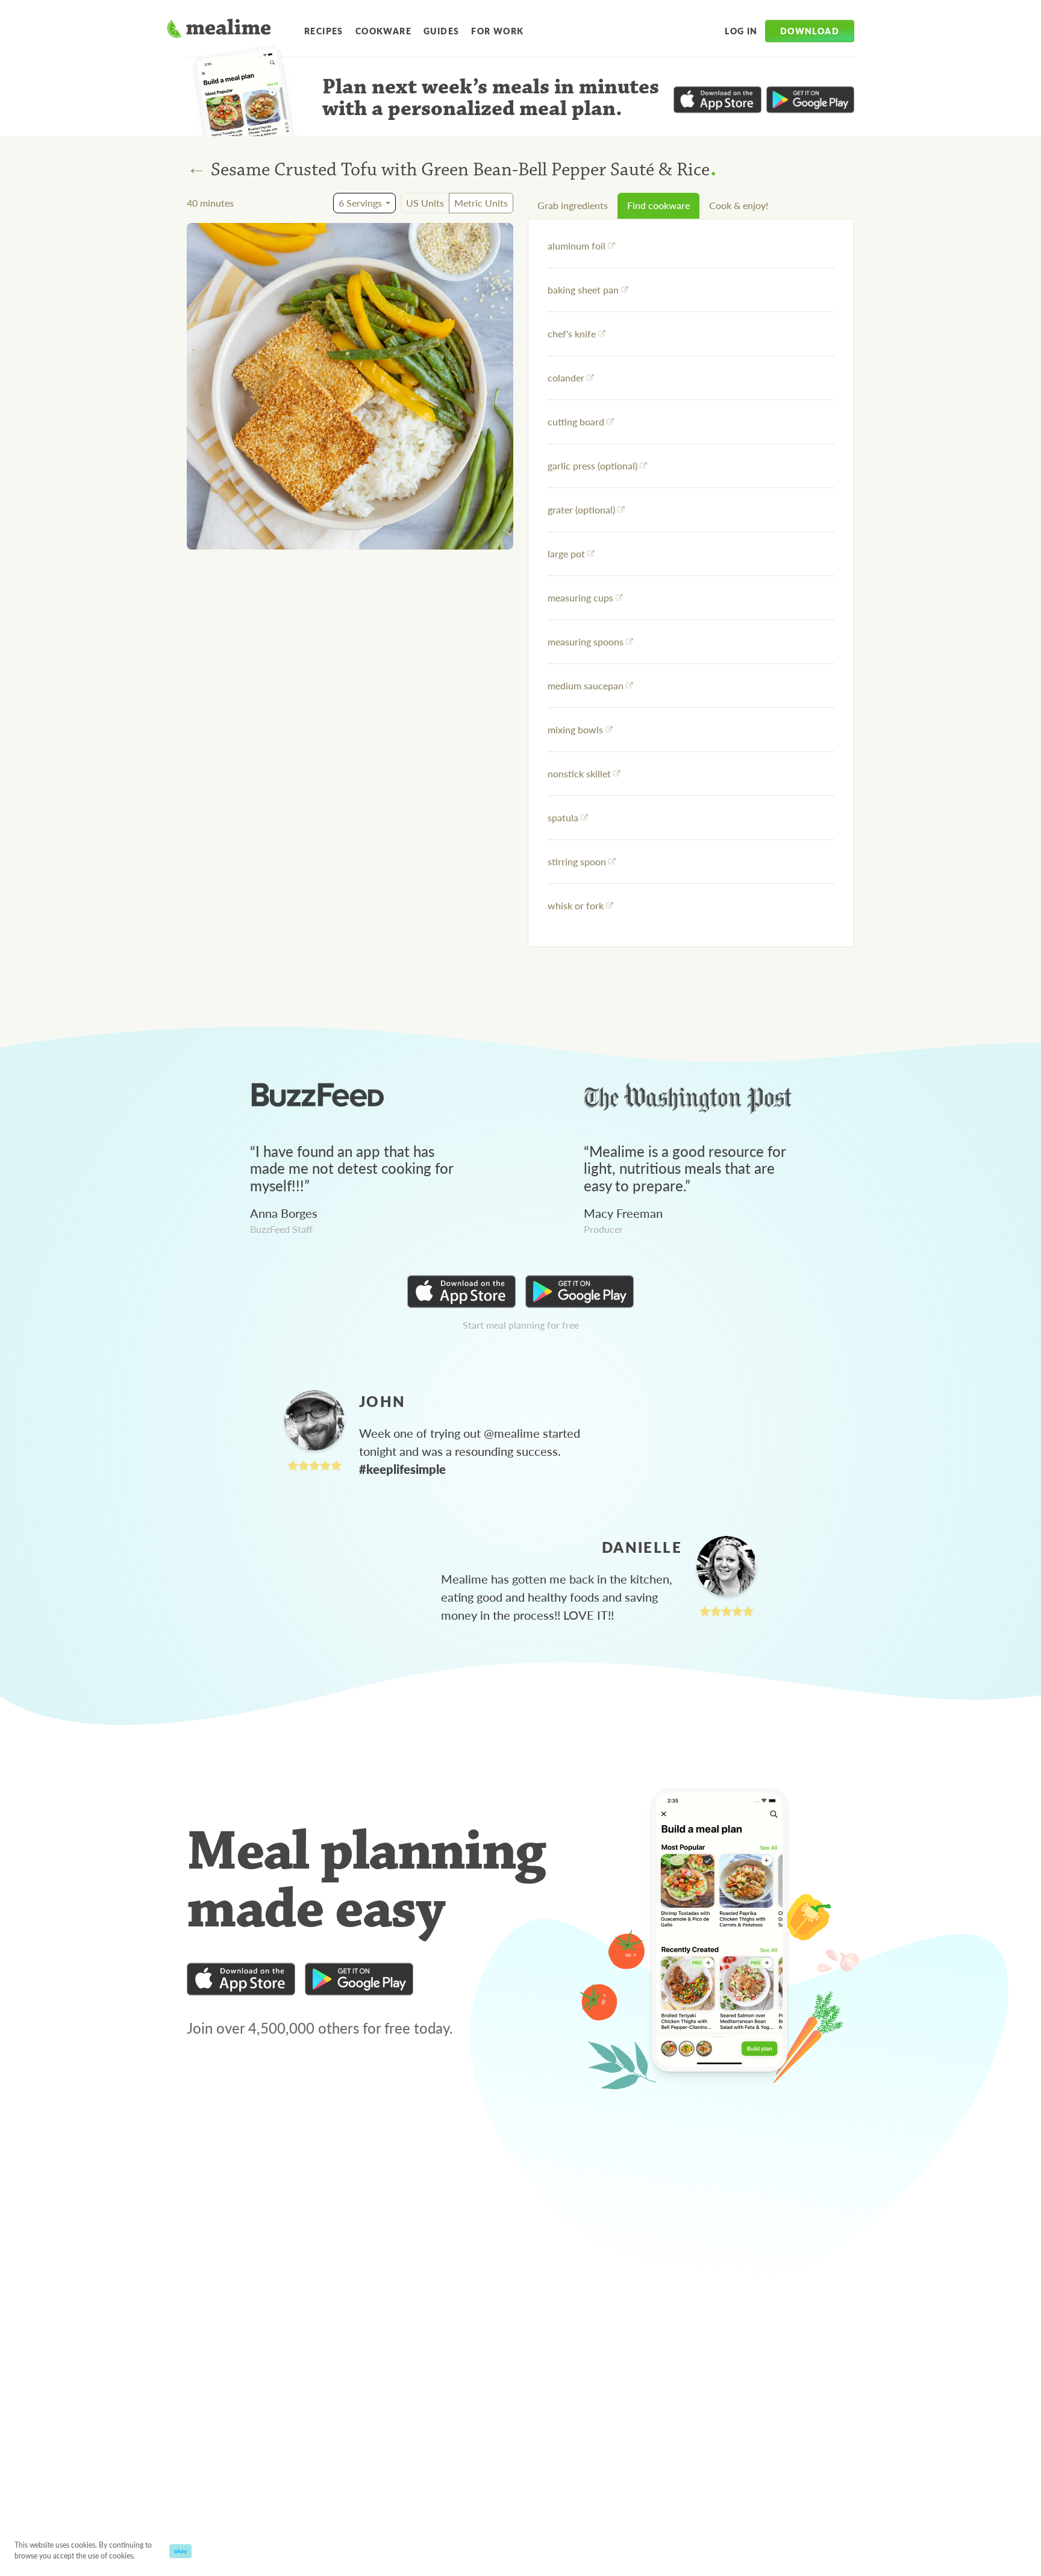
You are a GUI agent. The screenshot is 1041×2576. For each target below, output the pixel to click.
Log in (741, 31)
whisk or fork (576, 905)
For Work (497, 31)
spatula (563, 817)
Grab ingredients (573, 205)
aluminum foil (577, 246)
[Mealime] (219, 30)
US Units (425, 203)
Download (810, 31)
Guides (441, 31)
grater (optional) (581, 509)
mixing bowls (575, 729)
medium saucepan (586, 685)
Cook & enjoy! (739, 205)
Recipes (324, 31)
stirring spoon (577, 861)
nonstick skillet (579, 773)
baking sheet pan (583, 290)
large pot (566, 553)
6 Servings (360, 203)
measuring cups (580, 597)
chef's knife (572, 334)
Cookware (383, 31)
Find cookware (658, 205)
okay (180, 2551)
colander (566, 378)
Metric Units (481, 203)
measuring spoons (586, 641)
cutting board (576, 421)
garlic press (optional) (592, 465)
